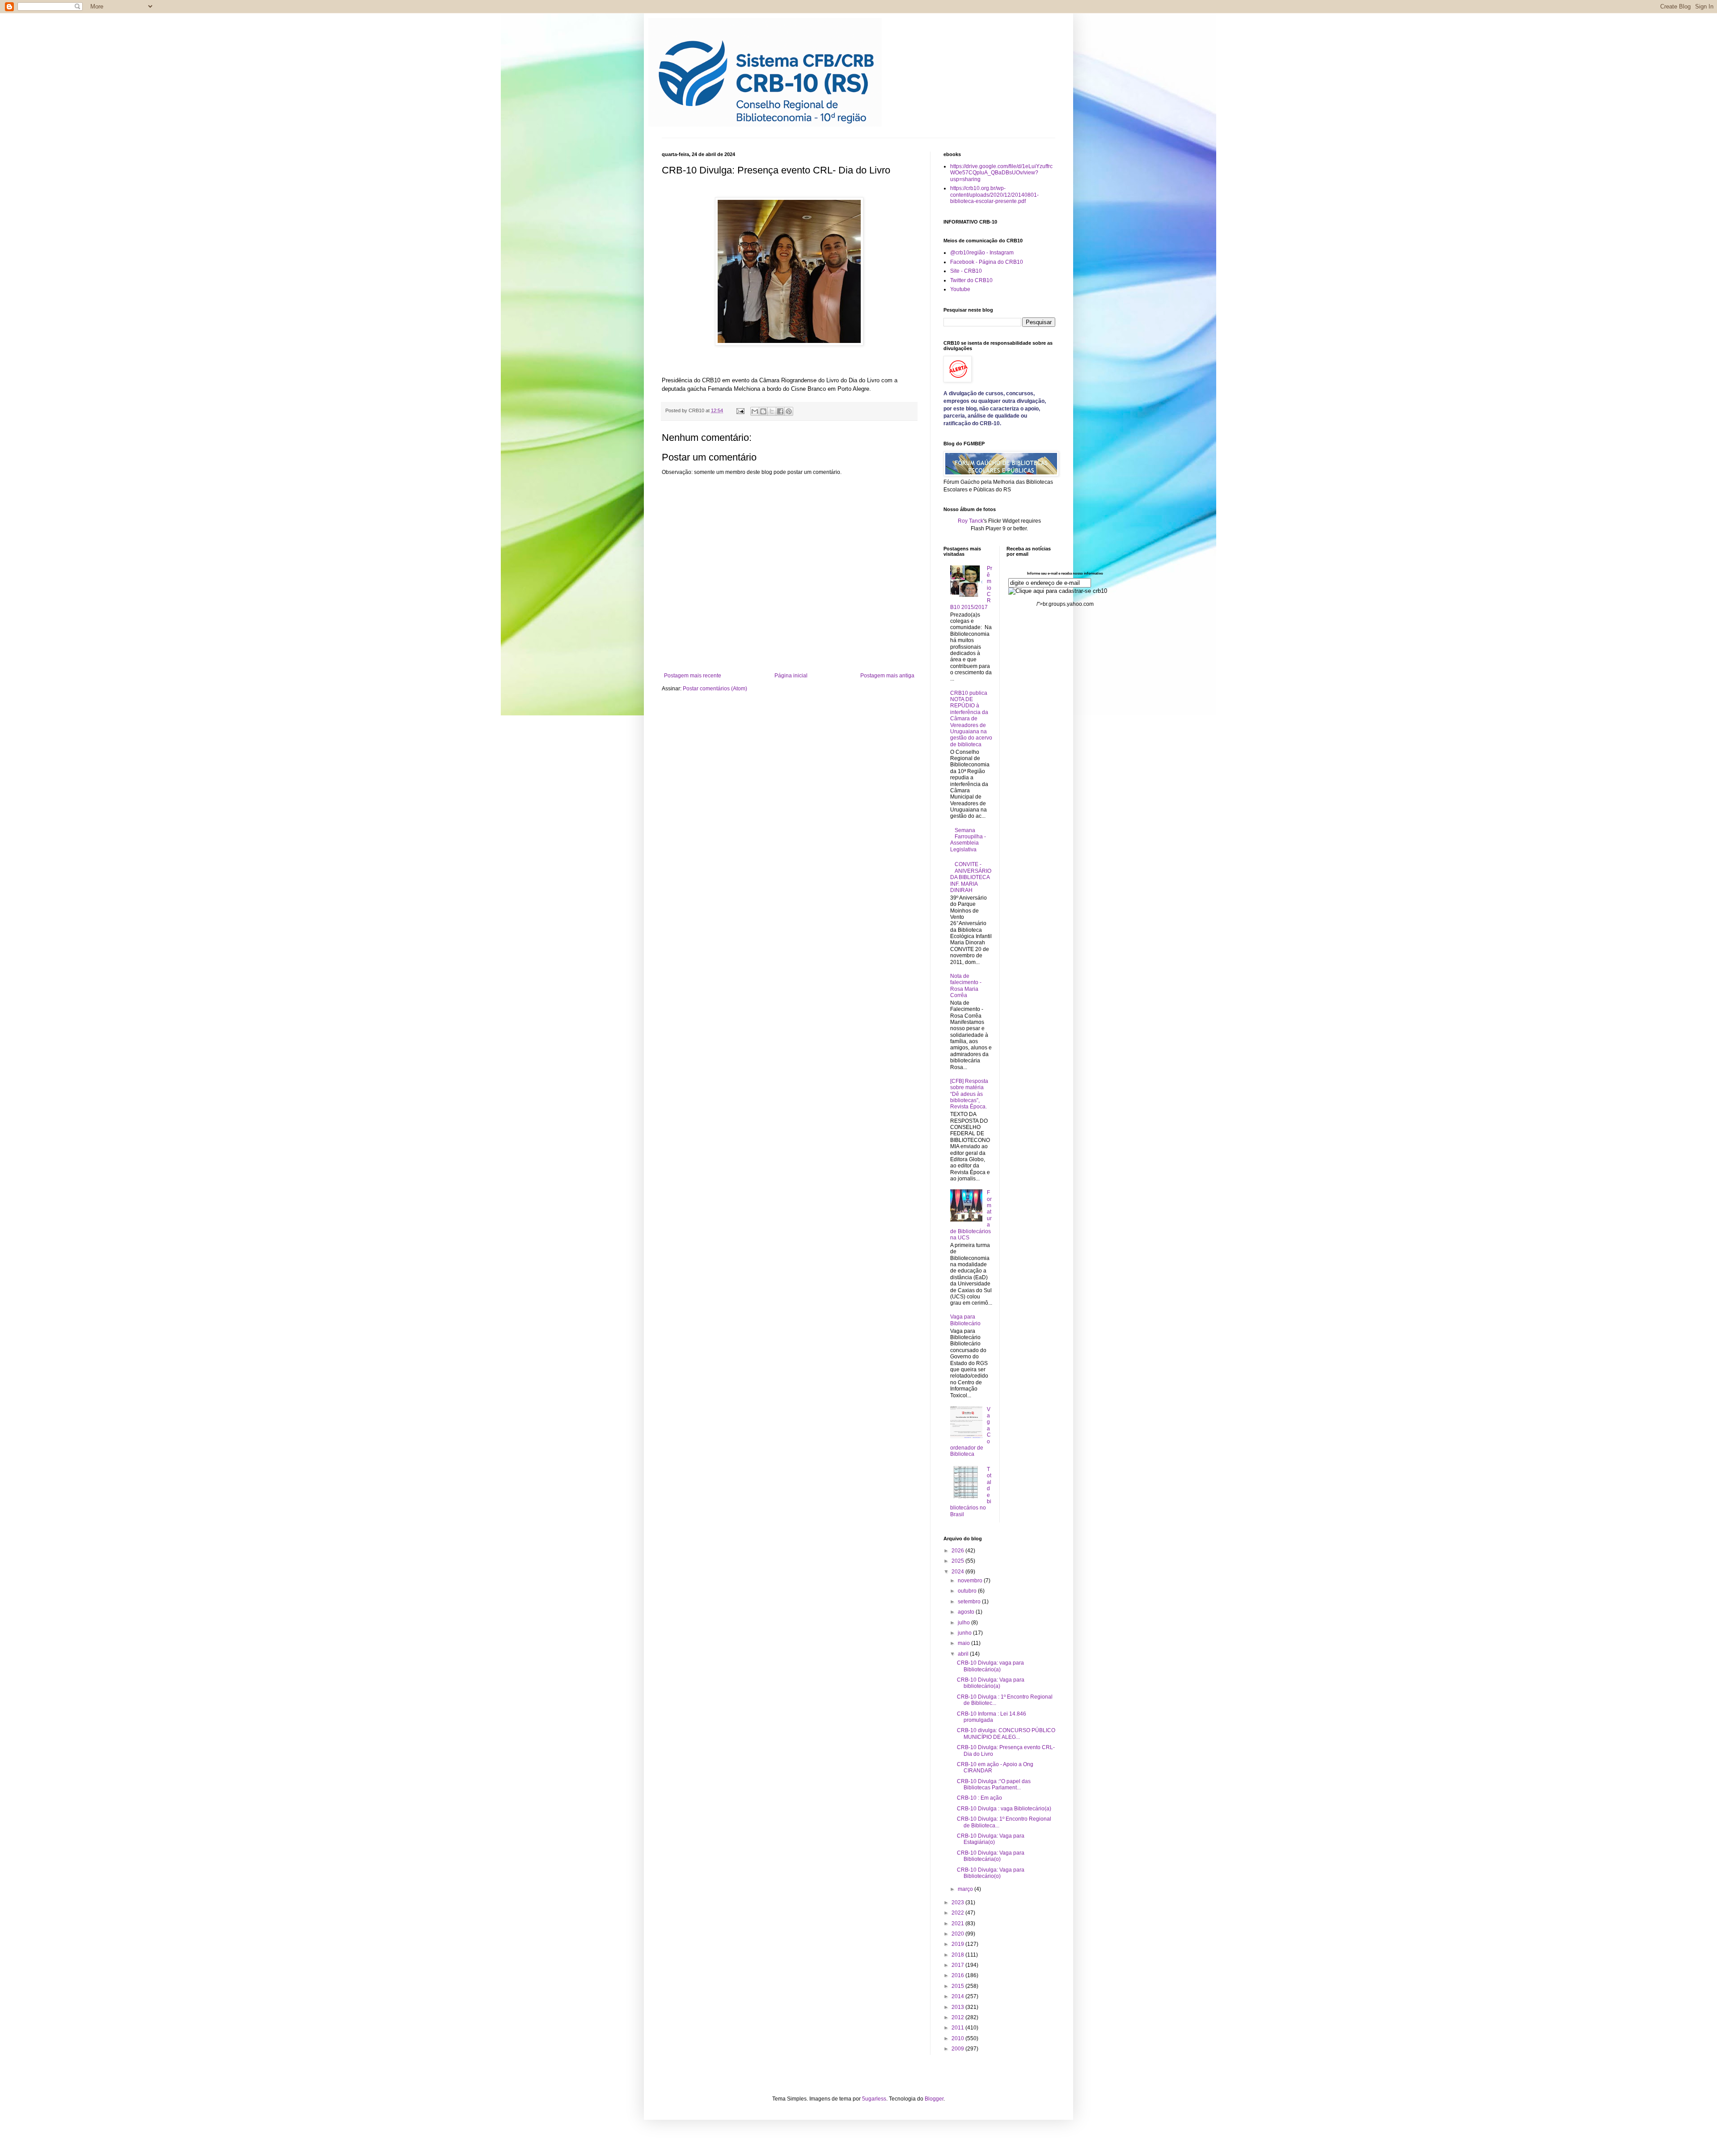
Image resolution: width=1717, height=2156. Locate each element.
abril (964, 1654)
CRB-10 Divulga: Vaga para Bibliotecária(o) (991, 1856)
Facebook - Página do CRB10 (987, 262)
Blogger (934, 2099)
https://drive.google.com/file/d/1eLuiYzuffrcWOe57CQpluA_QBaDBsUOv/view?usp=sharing (1001, 173)
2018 (958, 1955)
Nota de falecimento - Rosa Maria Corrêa (966, 986)
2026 (958, 1551)
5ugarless (874, 2099)
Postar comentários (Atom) (715, 689)
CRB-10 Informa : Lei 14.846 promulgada (992, 1717)
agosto (967, 1612)
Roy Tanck (971, 521)
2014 (958, 1996)
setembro (970, 1602)
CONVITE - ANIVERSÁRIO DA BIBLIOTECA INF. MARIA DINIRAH (971, 877)
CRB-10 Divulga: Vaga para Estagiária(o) (991, 1839)
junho (965, 1633)
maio (964, 1643)
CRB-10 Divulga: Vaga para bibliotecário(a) (991, 1683)
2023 (958, 1902)
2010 (958, 2038)
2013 (958, 2007)
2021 (958, 1923)
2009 (958, 2049)
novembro (971, 1581)
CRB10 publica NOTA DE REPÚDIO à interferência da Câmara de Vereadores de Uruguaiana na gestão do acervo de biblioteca (971, 719)
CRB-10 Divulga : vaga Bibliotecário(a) (1004, 1809)
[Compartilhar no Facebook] (780, 411)
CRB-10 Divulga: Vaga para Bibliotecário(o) (991, 1873)
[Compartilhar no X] (772, 411)
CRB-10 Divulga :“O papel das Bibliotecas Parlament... (994, 1784)
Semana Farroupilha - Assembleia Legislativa (968, 840)
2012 (958, 2017)
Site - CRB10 (966, 271)
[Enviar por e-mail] (755, 411)
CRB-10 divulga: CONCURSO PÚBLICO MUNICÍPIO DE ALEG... (1006, 1733)
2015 (958, 1986)
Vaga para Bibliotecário (965, 1320)
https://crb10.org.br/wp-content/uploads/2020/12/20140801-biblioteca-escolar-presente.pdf (994, 195)
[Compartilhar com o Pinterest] (789, 411)
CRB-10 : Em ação (979, 1798)
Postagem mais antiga (887, 676)
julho (964, 1623)
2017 (958, 1965)
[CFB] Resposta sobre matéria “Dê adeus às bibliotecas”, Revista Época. (969, 1094)
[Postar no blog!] (763, 411)
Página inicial (791, 676)
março (966, 1889)
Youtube (960, 289)
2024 (958, 1572)
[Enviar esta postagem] (740, 410)
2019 (958, 1944)
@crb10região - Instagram (982, 253)
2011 (958, 2028)
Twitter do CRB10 (971, 280)
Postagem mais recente (693, 676)
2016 (958, 1975)
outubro (968, 1591)
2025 (958, 1561)
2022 (958, 1913)
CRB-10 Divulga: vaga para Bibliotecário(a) (990, 1666)
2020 (958, 1934)
